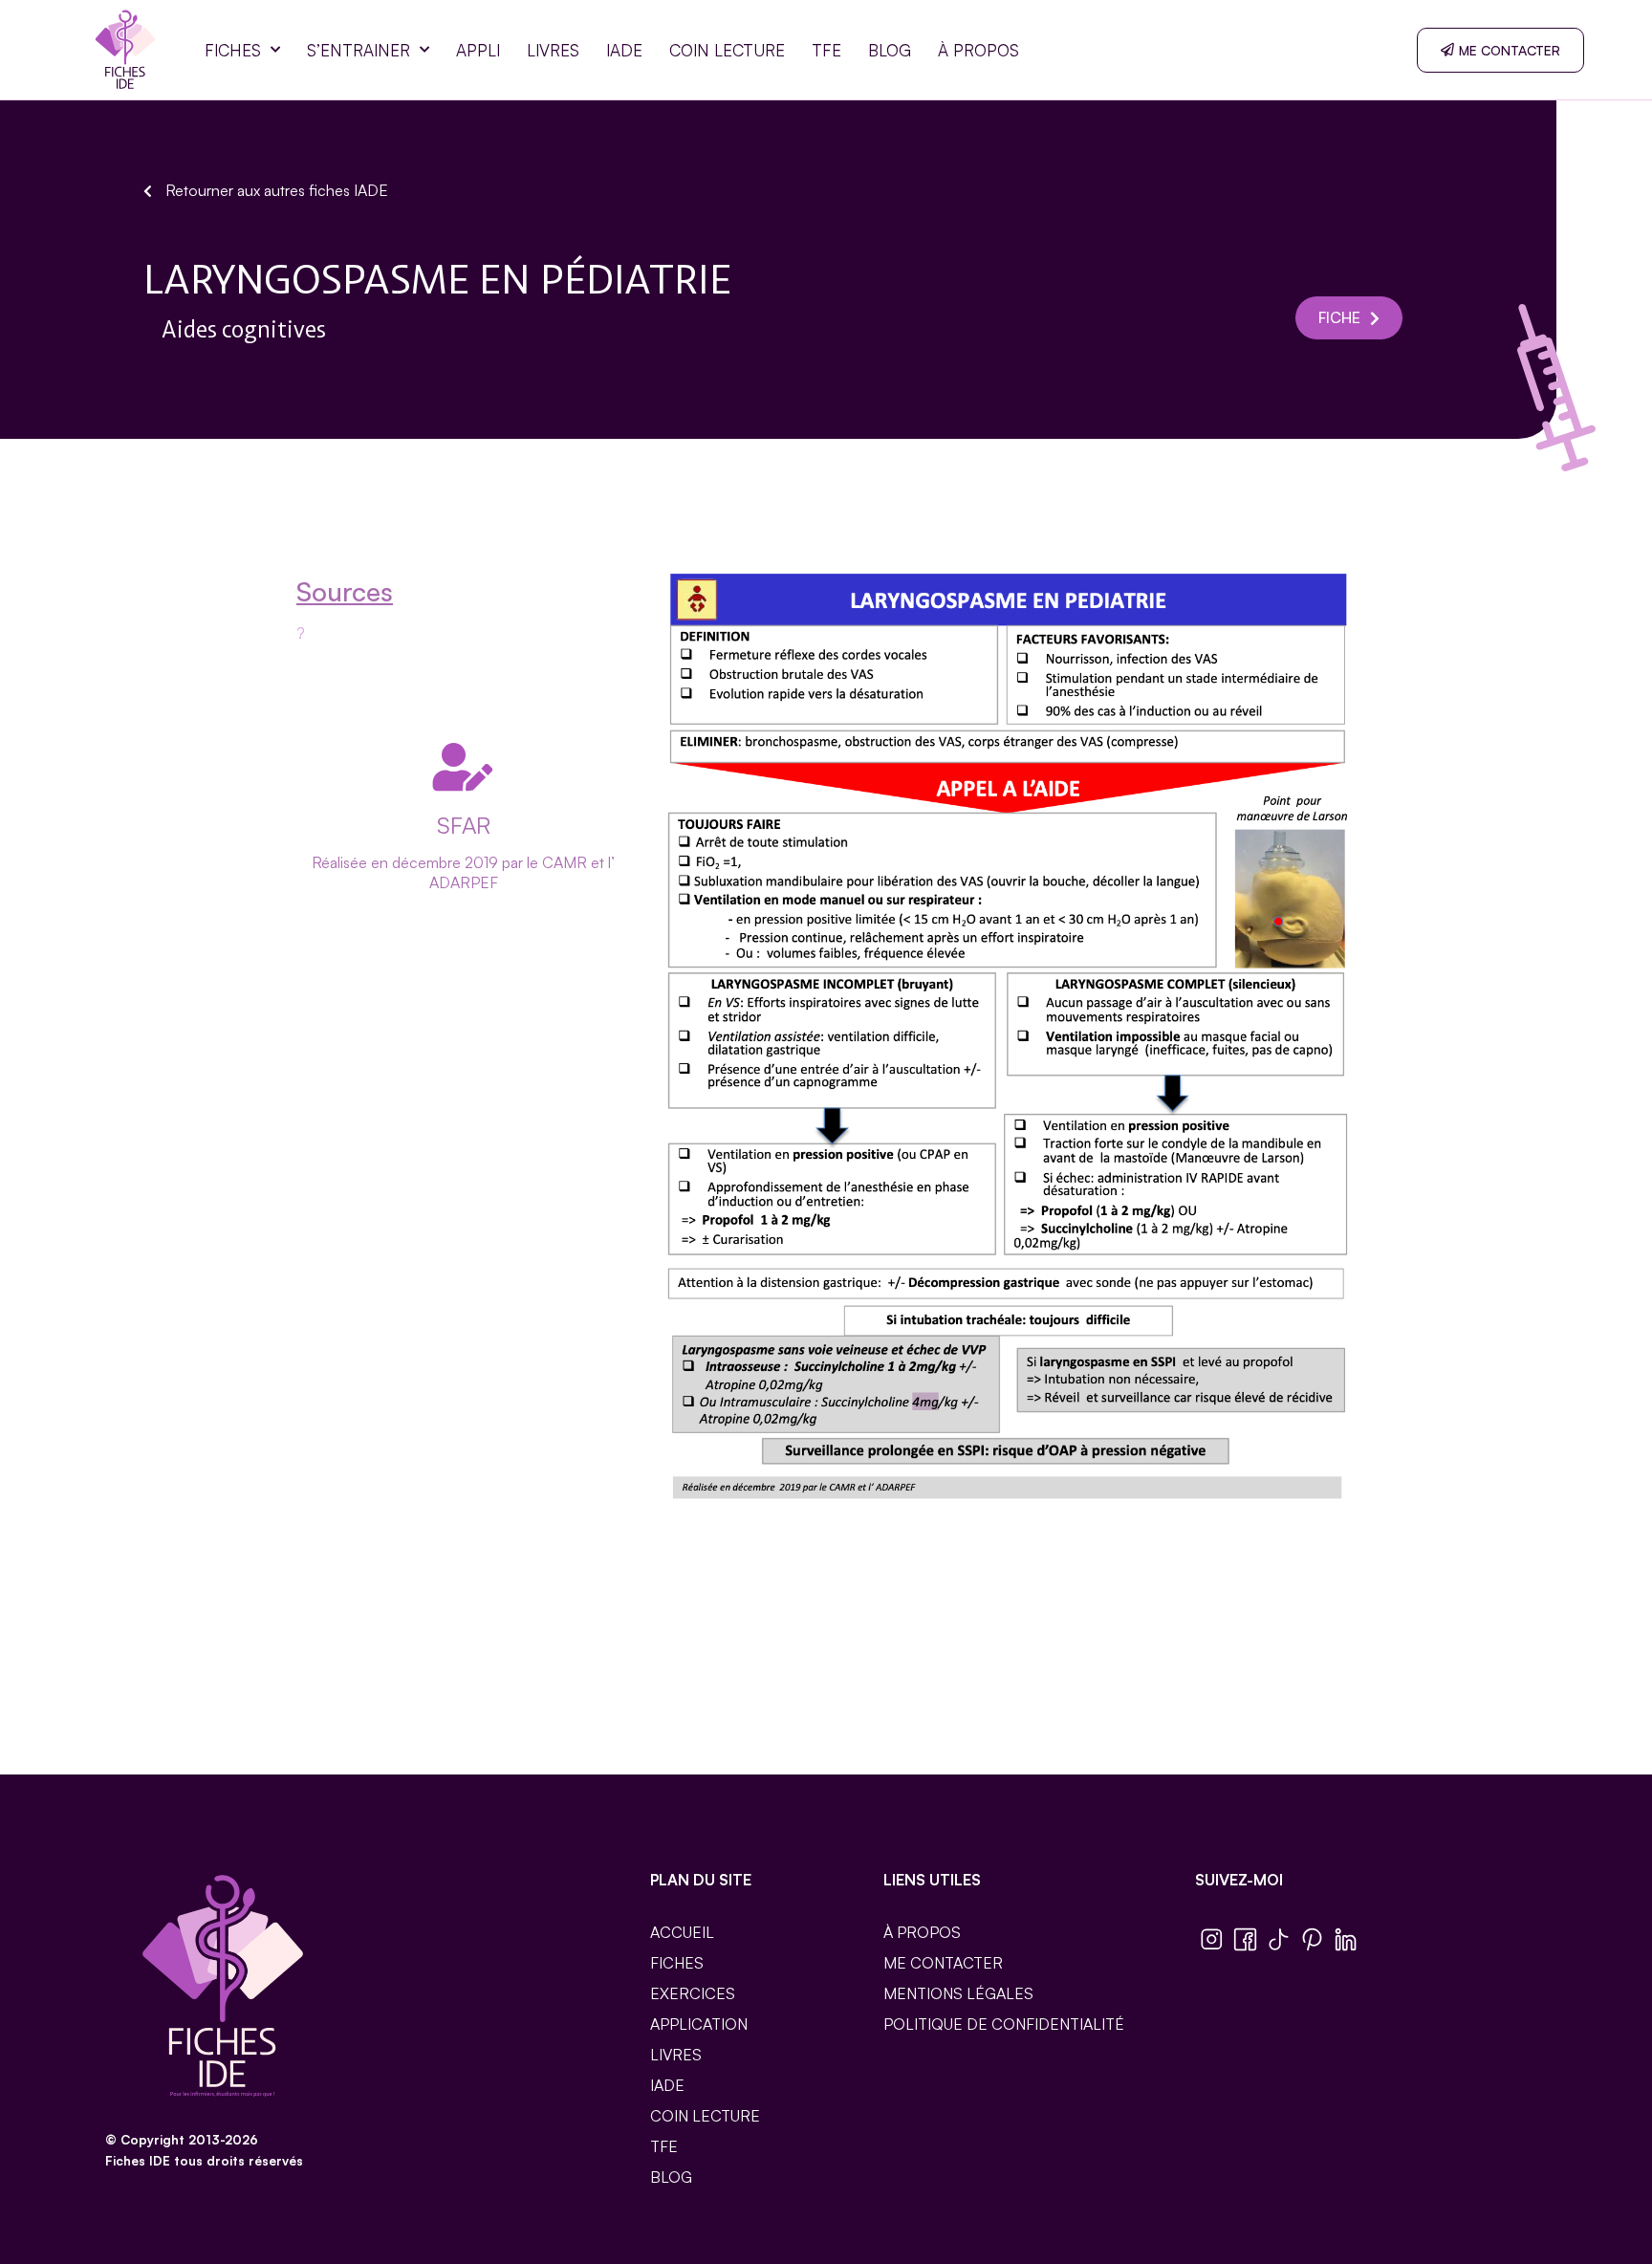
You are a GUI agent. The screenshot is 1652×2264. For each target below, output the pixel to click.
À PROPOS (978, 50)
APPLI (478, 50)
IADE (624, 50)
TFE (826, 50)
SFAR (464, 825)
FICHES (233, 50)
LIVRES (553, 50)
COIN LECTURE (727, 50)
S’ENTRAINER (359, 50)
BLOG (890, 50)
